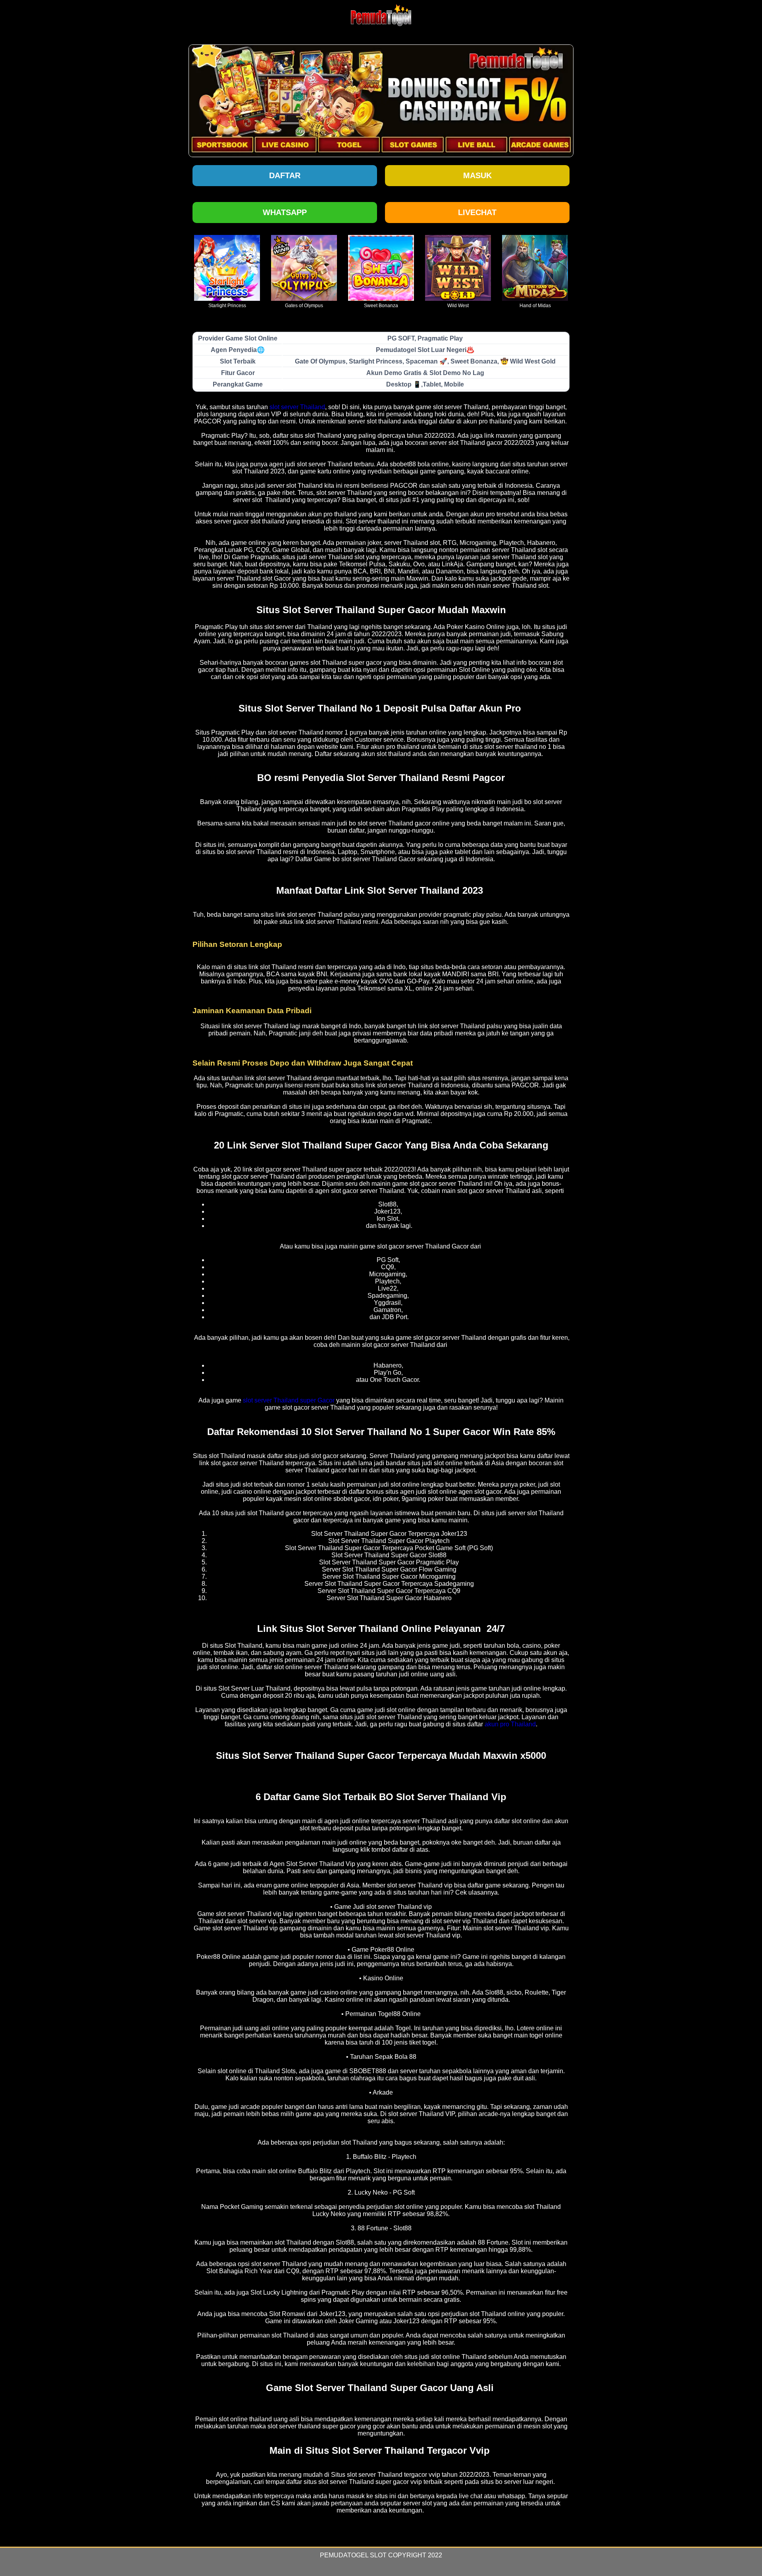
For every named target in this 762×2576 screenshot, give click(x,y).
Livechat (477, 212)
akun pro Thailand (510, 1724)
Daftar (285, 175)
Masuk (477, 175)
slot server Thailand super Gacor (289, 1400)
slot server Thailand (297, 407)
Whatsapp (285, 212)
